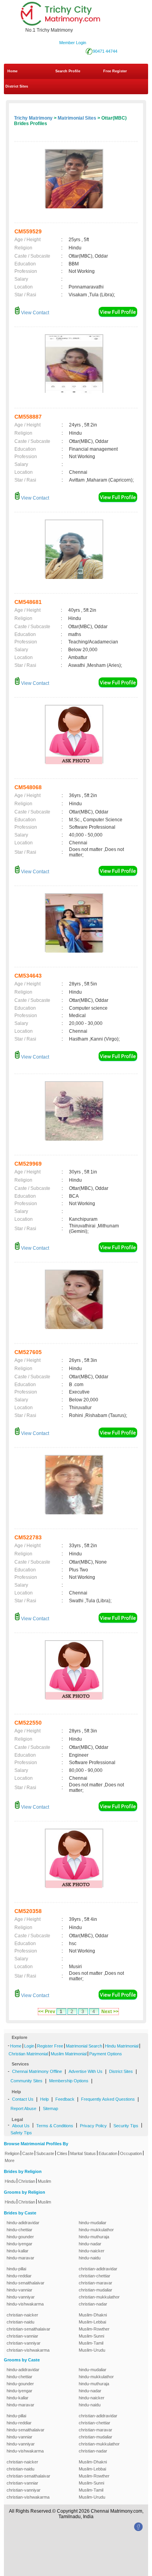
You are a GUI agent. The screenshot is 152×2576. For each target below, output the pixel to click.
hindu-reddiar (19, 2276)
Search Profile (68, 71)
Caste (28, 2153)
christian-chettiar (95, 2276)
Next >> (110, 2012)
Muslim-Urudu (92, 2350)
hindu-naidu (90, 2258)
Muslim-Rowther (94, 2329)
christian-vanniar (22, 2336)
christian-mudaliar (95, 2290)
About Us (21, 2126)
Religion (12, 2153)
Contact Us (23, 2099)
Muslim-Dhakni (93, 2315)
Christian (27, 2181)
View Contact (34, 313)
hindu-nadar (90, 2244)
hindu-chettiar (19, 2230)
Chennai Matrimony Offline (37, 2071)
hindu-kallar (18, 2251)
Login (29, 2046)
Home (12, 71)
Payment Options (106, 2054)
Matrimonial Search (84, 2046)
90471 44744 (105, 51)
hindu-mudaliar (93, 2223)
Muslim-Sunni (91, 2336)
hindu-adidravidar (23, 2223)
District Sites (17, 86)
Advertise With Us (86, 2071)
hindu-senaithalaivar (26, 2283)
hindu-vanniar (19, 2290)
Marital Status (83, 2153)
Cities (62, 2153)
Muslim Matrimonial (69, 2054)
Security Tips (126, 2126)
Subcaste (45, 2153)
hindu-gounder (20, 2237)
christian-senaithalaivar (28, 2329)
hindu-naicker (92, 2251)
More (10, 2160)
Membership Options (69, 2081)
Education (108, 2153)
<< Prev (47, 2012)
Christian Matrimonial (28, 2054)
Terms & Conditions (55, 2126)
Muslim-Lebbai (92, 2322)
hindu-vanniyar (21, 2297)
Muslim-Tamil (91, 2343)
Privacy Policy (93, 2126)
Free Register (115, 71)
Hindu (10, 2181)
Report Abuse (23, 2108)
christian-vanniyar (24, 2343)
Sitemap (50, 2108)
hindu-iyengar (19, 2244)
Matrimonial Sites (77, 118)
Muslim (44, 2181)
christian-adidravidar (98, 2269)
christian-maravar (95, 2283)
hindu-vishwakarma (25, 2304)
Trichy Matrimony (33, 118)
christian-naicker (22, 2315)
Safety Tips (21, 2133)
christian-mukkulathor (99, 2297)
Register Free (50, 2046)
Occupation (131, 2153)
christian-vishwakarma (28, 2350)
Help (44, 2099)
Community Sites (27, 2081)
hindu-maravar (20, 2258)
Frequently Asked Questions (108, 2099)
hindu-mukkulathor (96, 2230)
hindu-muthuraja (94, 2237)
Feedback (65, 2099)
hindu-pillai (16, 2269)
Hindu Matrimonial (122, 2046)
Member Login (73, 43)
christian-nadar (93, 2304)
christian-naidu (20, 2322)
